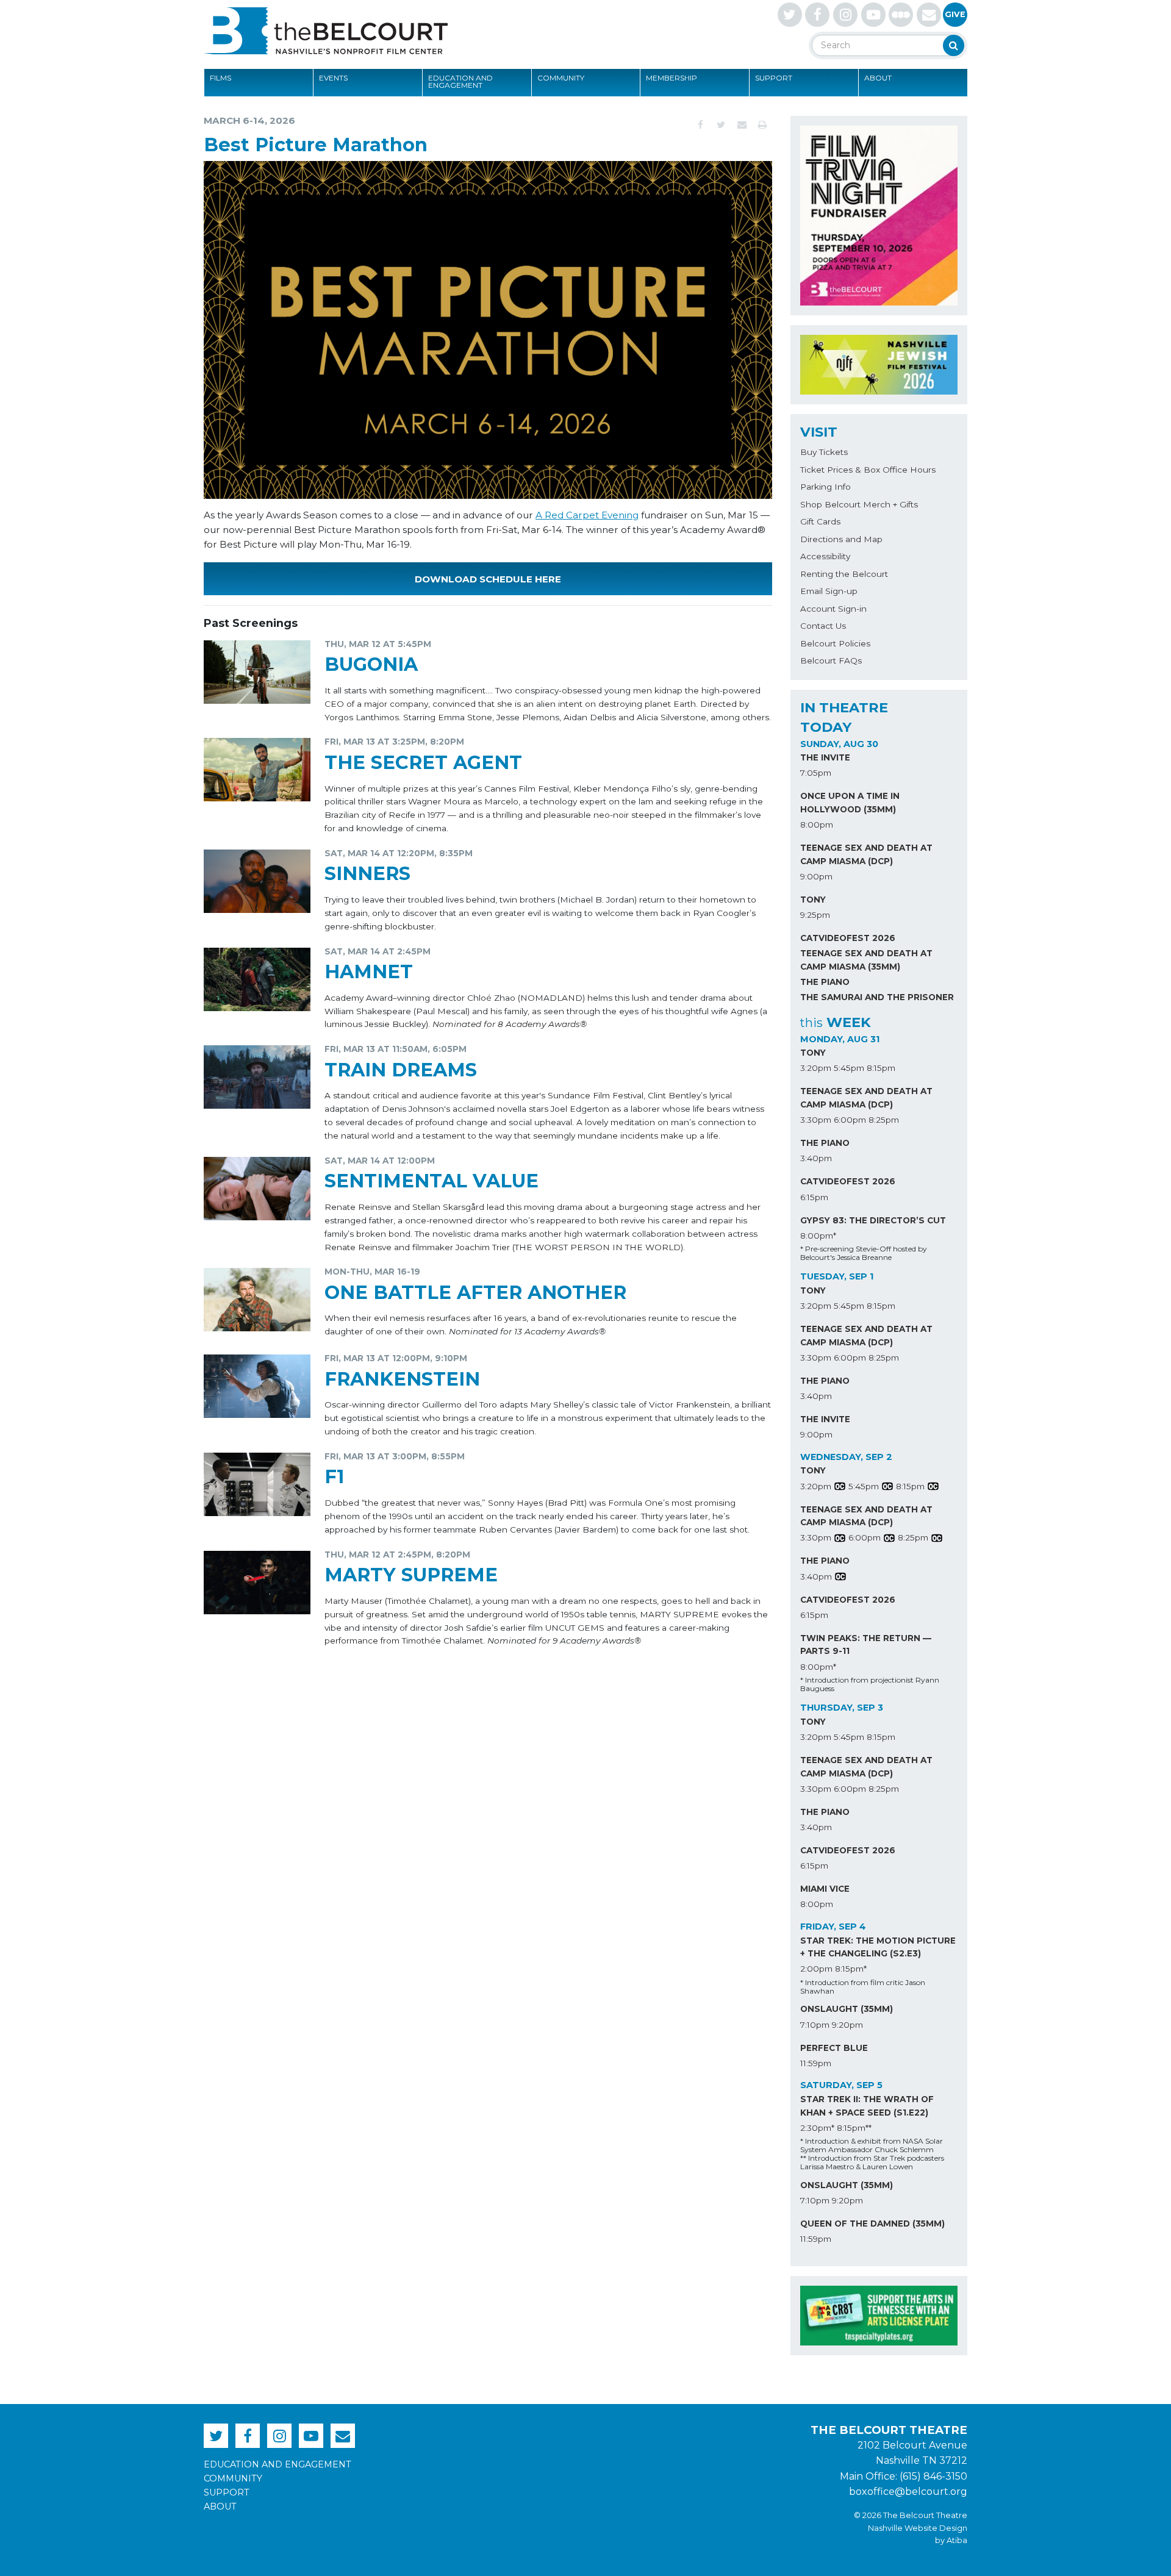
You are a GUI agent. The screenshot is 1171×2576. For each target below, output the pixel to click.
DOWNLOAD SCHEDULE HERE (488, 579)
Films (220, 78)
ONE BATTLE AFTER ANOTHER (475, 1293)
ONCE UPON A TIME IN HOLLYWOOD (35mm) (850, 803)
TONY (813, 900)
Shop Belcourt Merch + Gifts (859, 504)
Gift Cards (820, 521)
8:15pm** (854, 2128)
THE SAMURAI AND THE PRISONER (877, 997)
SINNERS (367, 874)
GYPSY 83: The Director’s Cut (873, 1220)
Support (774, 78)
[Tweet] (721, 125)
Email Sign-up (829, 591)
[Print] (762, 125)
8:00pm (817, 825)
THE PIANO (825, 982)
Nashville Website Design (918, 2528)
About (878, 78)
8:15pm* (851, 1969)
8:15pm (881, 1068)
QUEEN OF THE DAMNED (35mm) (872, 2224)
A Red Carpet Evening (587, 515)
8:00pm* (818, 1236)
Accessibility (825, 556)
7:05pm (816, 773)
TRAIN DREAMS (401, 1070)
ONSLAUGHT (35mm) (847, 2009)
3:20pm (816, 1068)
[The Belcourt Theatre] (326, 30)
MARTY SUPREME (411, 1575)
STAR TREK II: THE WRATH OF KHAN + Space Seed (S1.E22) (867, 2106)
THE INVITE (825, 757)
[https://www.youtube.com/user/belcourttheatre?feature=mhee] (873, 15)
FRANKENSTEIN (402, 1379)
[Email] (742, 125)
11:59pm (816, 2063)
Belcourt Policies (835, 643)
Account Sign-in (833, 609)
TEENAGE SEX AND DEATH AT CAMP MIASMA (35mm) (866, 960)
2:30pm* (817, 2128)
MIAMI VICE (825, 1889)
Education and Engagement (460, 81)
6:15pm (814, 1197)
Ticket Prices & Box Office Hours (868, 470)
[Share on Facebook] (700, 125)
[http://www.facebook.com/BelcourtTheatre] (817, 15)
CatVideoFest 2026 (848, 938)
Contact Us (823, 626)
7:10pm (815, 2025)
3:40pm (816, 1158)
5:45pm (849, 1068)
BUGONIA (371, 664)
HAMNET (369, 972)
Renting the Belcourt (844, 574)
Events (333, 78)
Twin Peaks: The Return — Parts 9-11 (866, 1645)
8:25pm (884, 1120)
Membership (671, 78)
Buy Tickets (824, 452)
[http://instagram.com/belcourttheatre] (845, 15)
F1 (334, 1477)
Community (561, 78)
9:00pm (816, 876)
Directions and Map (841, 539)
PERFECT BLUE (834, 2048)
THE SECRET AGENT (423, 763)
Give (955, 14)
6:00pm (850, 1120)
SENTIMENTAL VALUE (432, 1181)
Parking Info (825, 487)
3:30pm (816, 1120)
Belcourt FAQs (831, 660)
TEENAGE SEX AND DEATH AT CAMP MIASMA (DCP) (866, 854)
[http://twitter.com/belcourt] (790, 15)
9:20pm (847, 2025)
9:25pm (815, 915)
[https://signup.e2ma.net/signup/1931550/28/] (929, 15)
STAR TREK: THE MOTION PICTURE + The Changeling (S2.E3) (878, 1947)
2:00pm (816, 1969)
